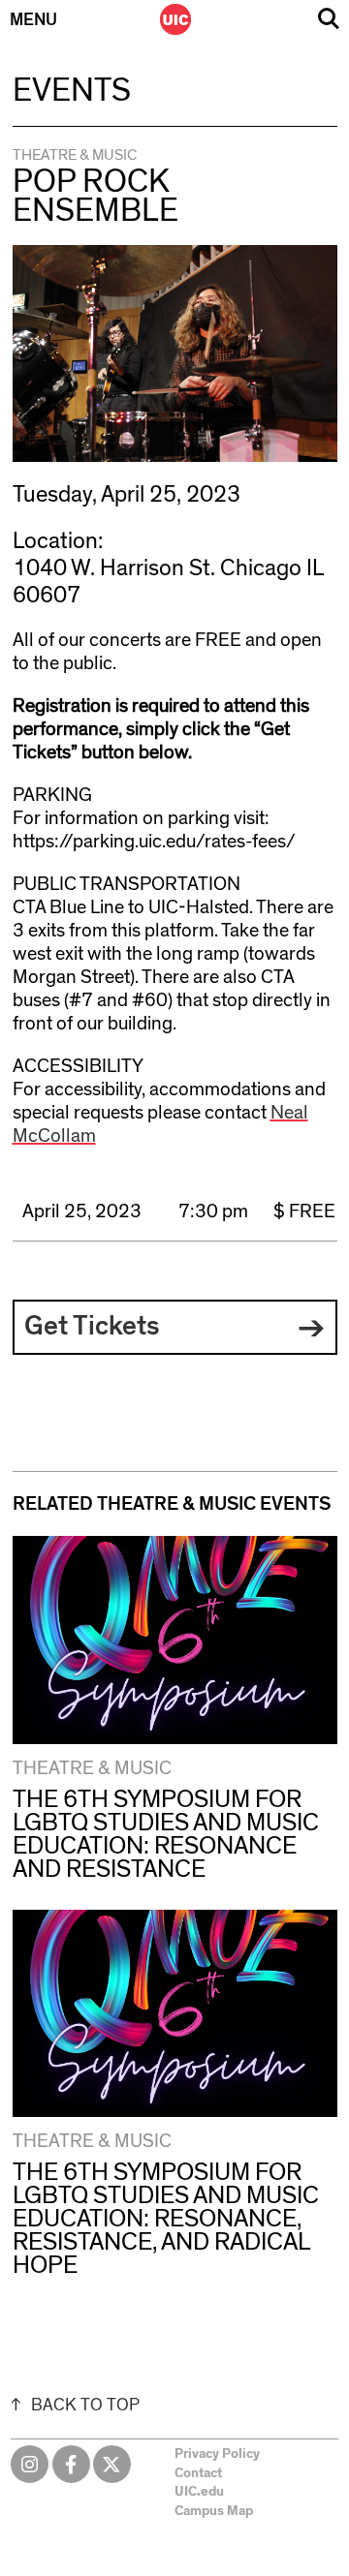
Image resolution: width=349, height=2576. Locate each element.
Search (329, 19)
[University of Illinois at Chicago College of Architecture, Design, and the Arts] (175, 19)
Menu (33, 20)
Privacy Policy (217, 2454)
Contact (198, 2473)
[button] (175, 1328)
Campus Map (214, 2511)
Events (72, 91)
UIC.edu (199, 2492)
